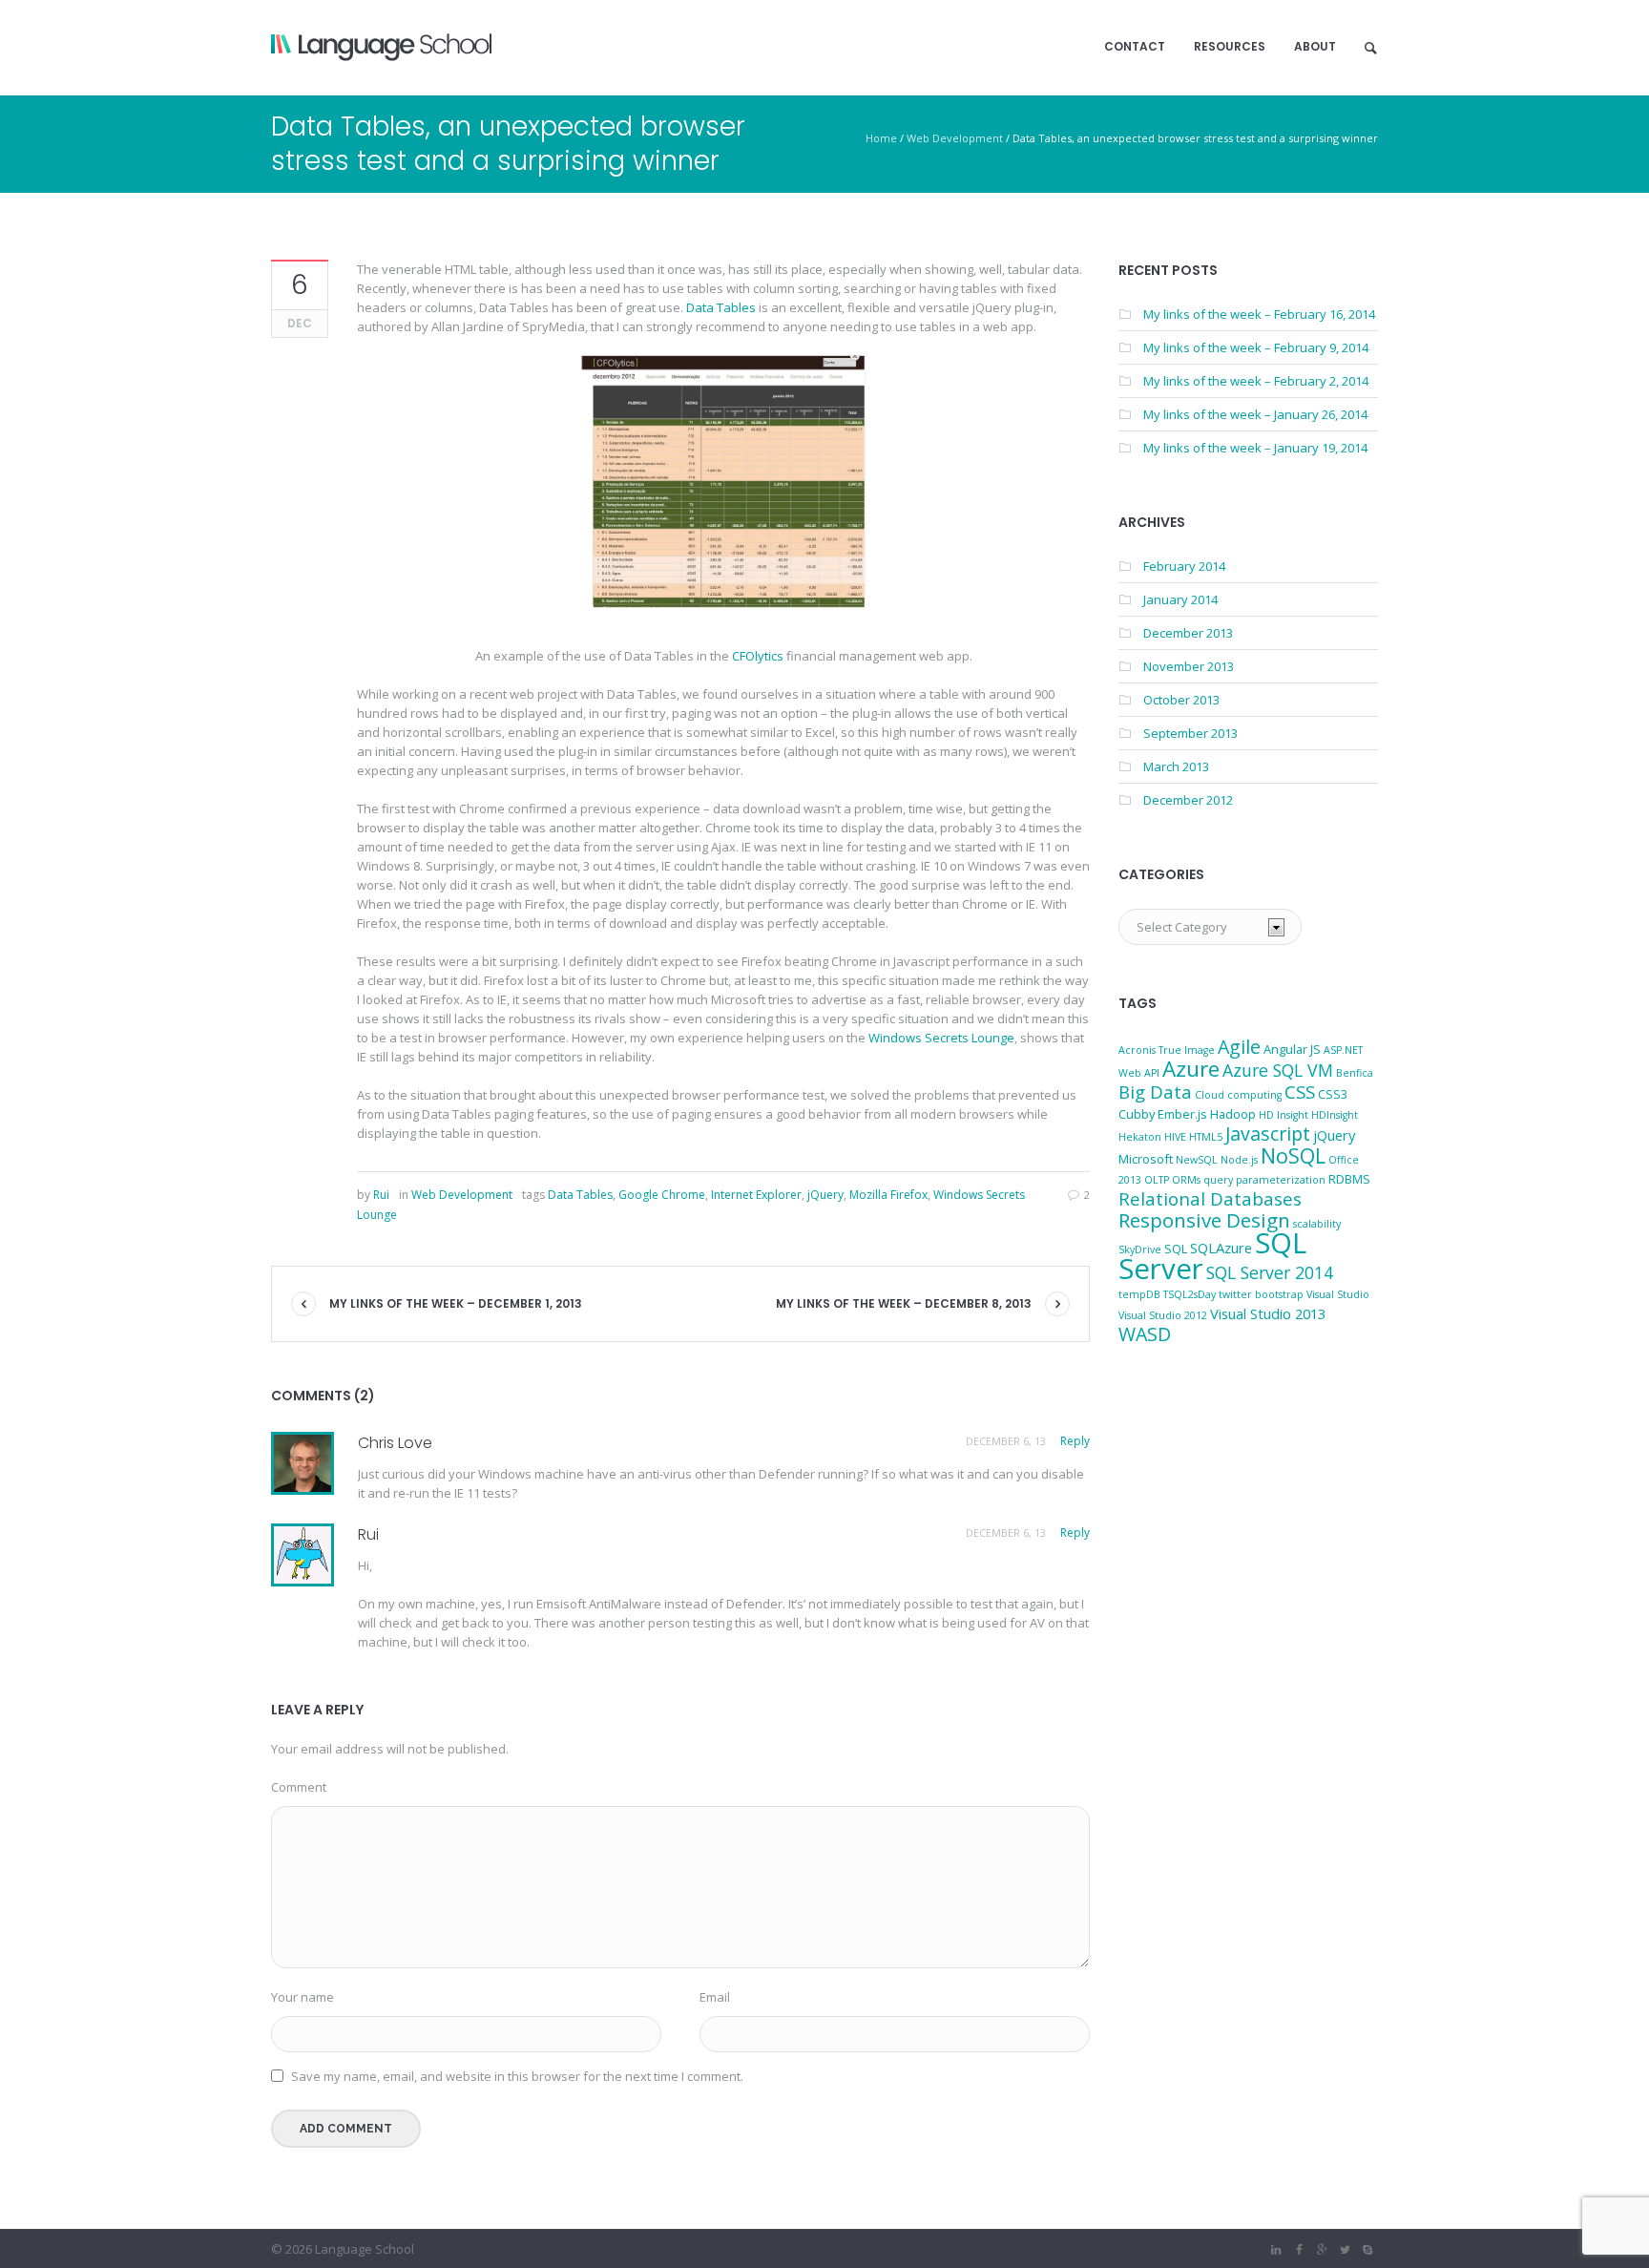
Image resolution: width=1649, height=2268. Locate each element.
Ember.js (1182, 1114)
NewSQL (1197, 1160)
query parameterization (1264, 1180)
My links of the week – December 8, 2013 (904, 1303)
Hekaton (1140, 1137)
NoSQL (1293, 1155)
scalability (1317, 1224)
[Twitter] (1345, 2250)
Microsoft (1146, 1159)
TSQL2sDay (1190, 1294)
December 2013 (1188, 633)
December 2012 (1188, 800)
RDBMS (1349, 1179)
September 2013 (1190, 733)
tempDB (1139, 1294)
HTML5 (1206, 1137)
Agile (1239, 1047)
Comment (299, 1787)
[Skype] (1367, 2250)
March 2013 (1176, 766)
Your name (303, 1997)
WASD (1145, 1334)
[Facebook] (1299, 2250)
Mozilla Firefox (888, 1195)
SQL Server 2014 (1270, 1272)
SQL (1176, 1249)
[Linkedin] (1276, 2250)
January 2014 (1180, 599)
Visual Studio (1338, 1294)
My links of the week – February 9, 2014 (1256, 347)
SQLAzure (1221, 1248)
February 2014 (1184, 566)
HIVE (1175, 1137)
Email (715, 1997)
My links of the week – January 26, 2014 (1255, 414)
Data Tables (721, 307)
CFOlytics (759, 656)
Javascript (1268, 1134)
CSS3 (1333, 1094)
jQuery (825, 1195)
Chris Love (395, 1443)
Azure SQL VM (1278, 1070)
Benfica (1355, 1073)
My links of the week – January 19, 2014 (1255, 448)
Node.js (1239, 1160)
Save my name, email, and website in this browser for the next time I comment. (517, 2076)
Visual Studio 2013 (1268, 1313)
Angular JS (1292, 1049)
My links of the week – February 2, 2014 (1256, 381)
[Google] (1322, 2250)
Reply (1075, 1441)
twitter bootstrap (1261, 1294)
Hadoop (1233, 1114)
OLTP (1157, 1180)
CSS (1300, 1092)
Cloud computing (1238, 1095)
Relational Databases (1210, 1198)
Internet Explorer (756, 1195)
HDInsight (1335, 1115)
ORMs (1186, 1180)
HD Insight (1284, 1115)
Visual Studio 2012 (1163, 1315)
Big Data (1155, 1092)
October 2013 (1181, 700)
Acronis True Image (1167, 1050)
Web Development (955, 138)
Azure (1191, 1069)
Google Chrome (662, 1195)
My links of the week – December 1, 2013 (456, 1303)
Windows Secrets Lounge (941, 1038)
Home (881, 138)
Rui (368, 1534)
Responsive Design (1204, 1220)
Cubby (1137, 1114)
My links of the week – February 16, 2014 (1259, 314)
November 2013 (1189, 666)
